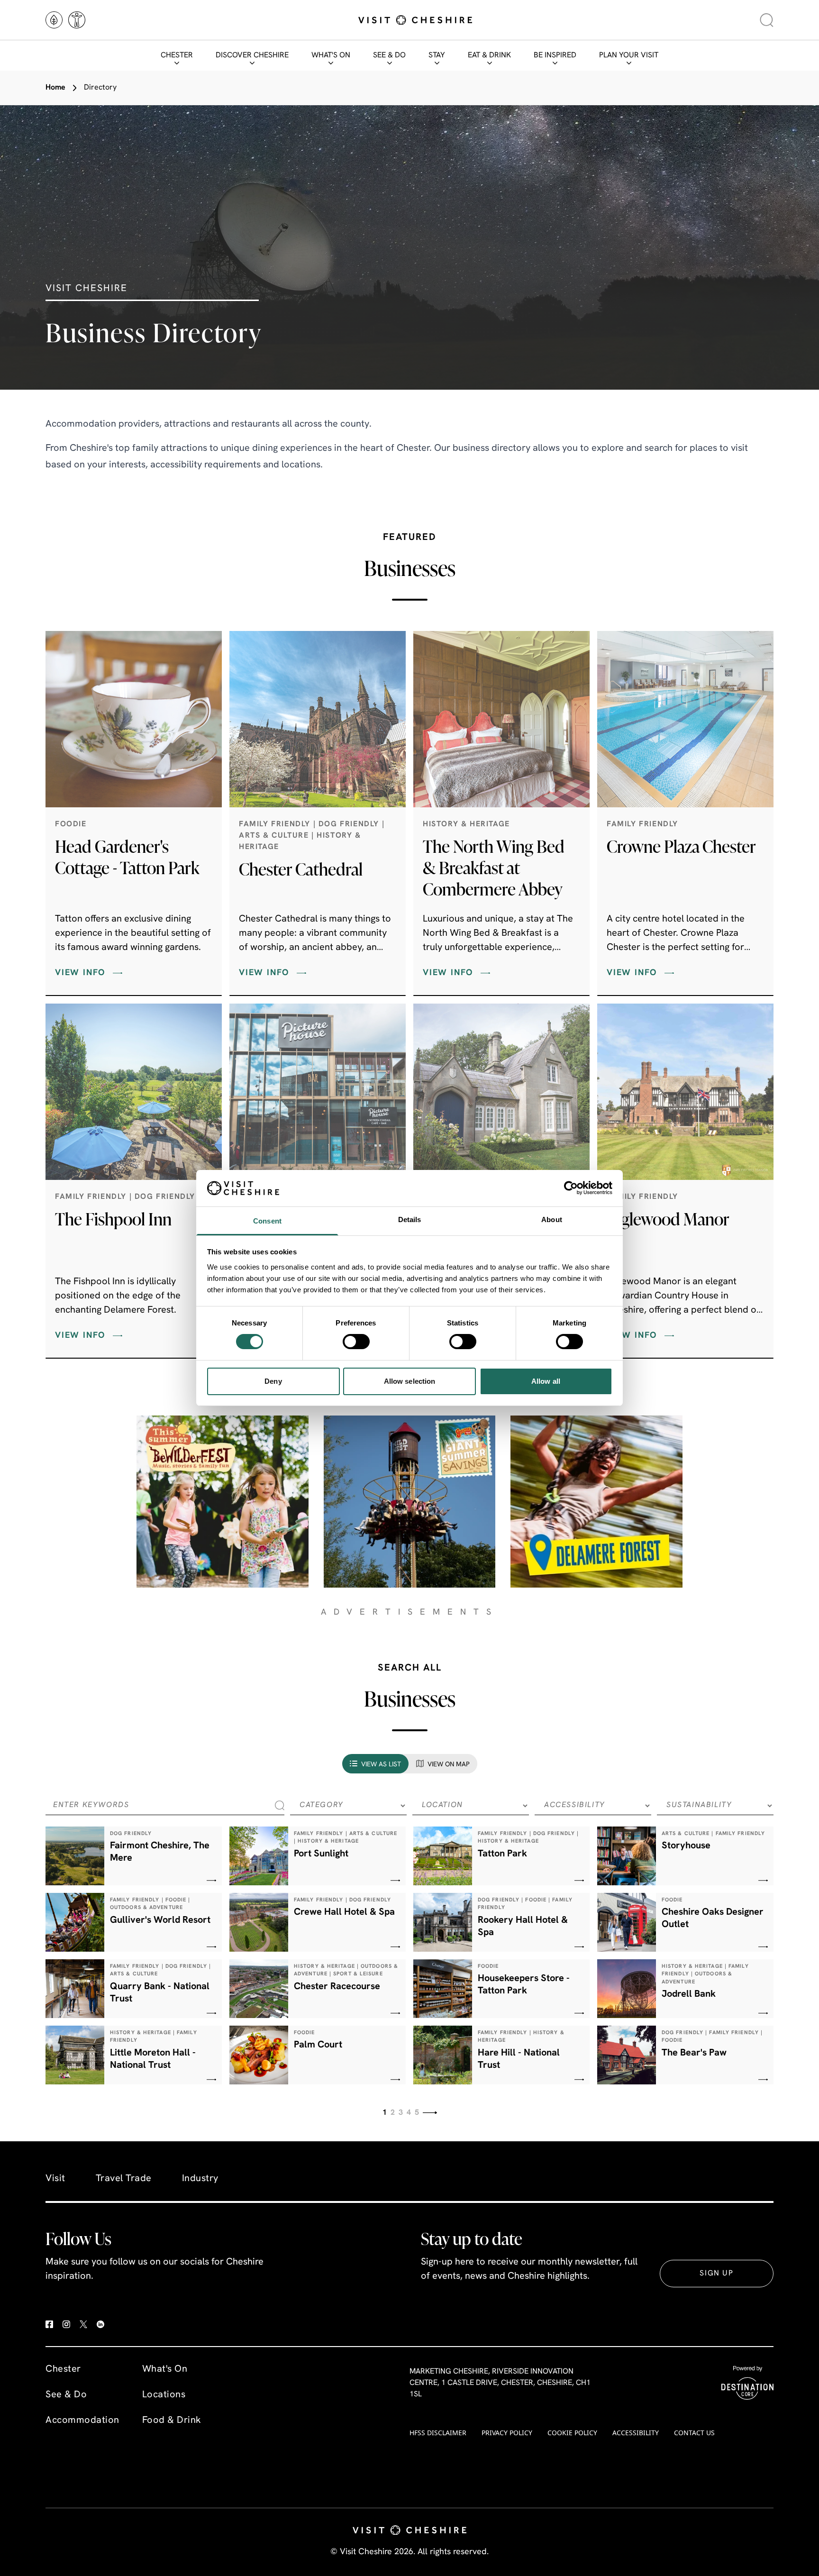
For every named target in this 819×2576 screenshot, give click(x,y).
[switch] (356, 1342)
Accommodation (82, 2421)
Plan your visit (629, 55)
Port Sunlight (321, 1854)
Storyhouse (686, 1846)
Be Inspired (555, 55)
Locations (164, 2395)
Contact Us (694, 2433)
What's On (331, 55)
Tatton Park (502, 1854)
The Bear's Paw (694, 2053)
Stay (437, 55)
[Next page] (430, 2113)
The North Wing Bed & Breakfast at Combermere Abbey (494, 868)
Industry (200, 2179)
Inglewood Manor (668, 1219)
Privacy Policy (507, 2433)
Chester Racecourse (337, 1987)
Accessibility (636, 2433)
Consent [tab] (267, 1221)
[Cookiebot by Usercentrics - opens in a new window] (571, 1188)
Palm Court (318, 2045)
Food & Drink (172, 2421)
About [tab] (552, 1219)
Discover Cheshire (252, 55)
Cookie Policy (572, 2433)
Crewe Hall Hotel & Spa (344, 1912)
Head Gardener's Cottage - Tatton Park (127, 857)
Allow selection (410, 1381)
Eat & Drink (489, 55)
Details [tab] (410, 1219)
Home (55, 88)
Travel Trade (124, 2179)
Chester (177, 55)
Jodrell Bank (689, 1994)
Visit (55, 2179)
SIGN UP (716, 2274)
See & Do (389, 55)
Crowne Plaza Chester (681, 846)
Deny (273, 1381)
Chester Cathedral (301, 869)
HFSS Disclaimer (438, 2433)
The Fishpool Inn (113, 1219)
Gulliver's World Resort (160, 1920)
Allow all (546, 1381)
